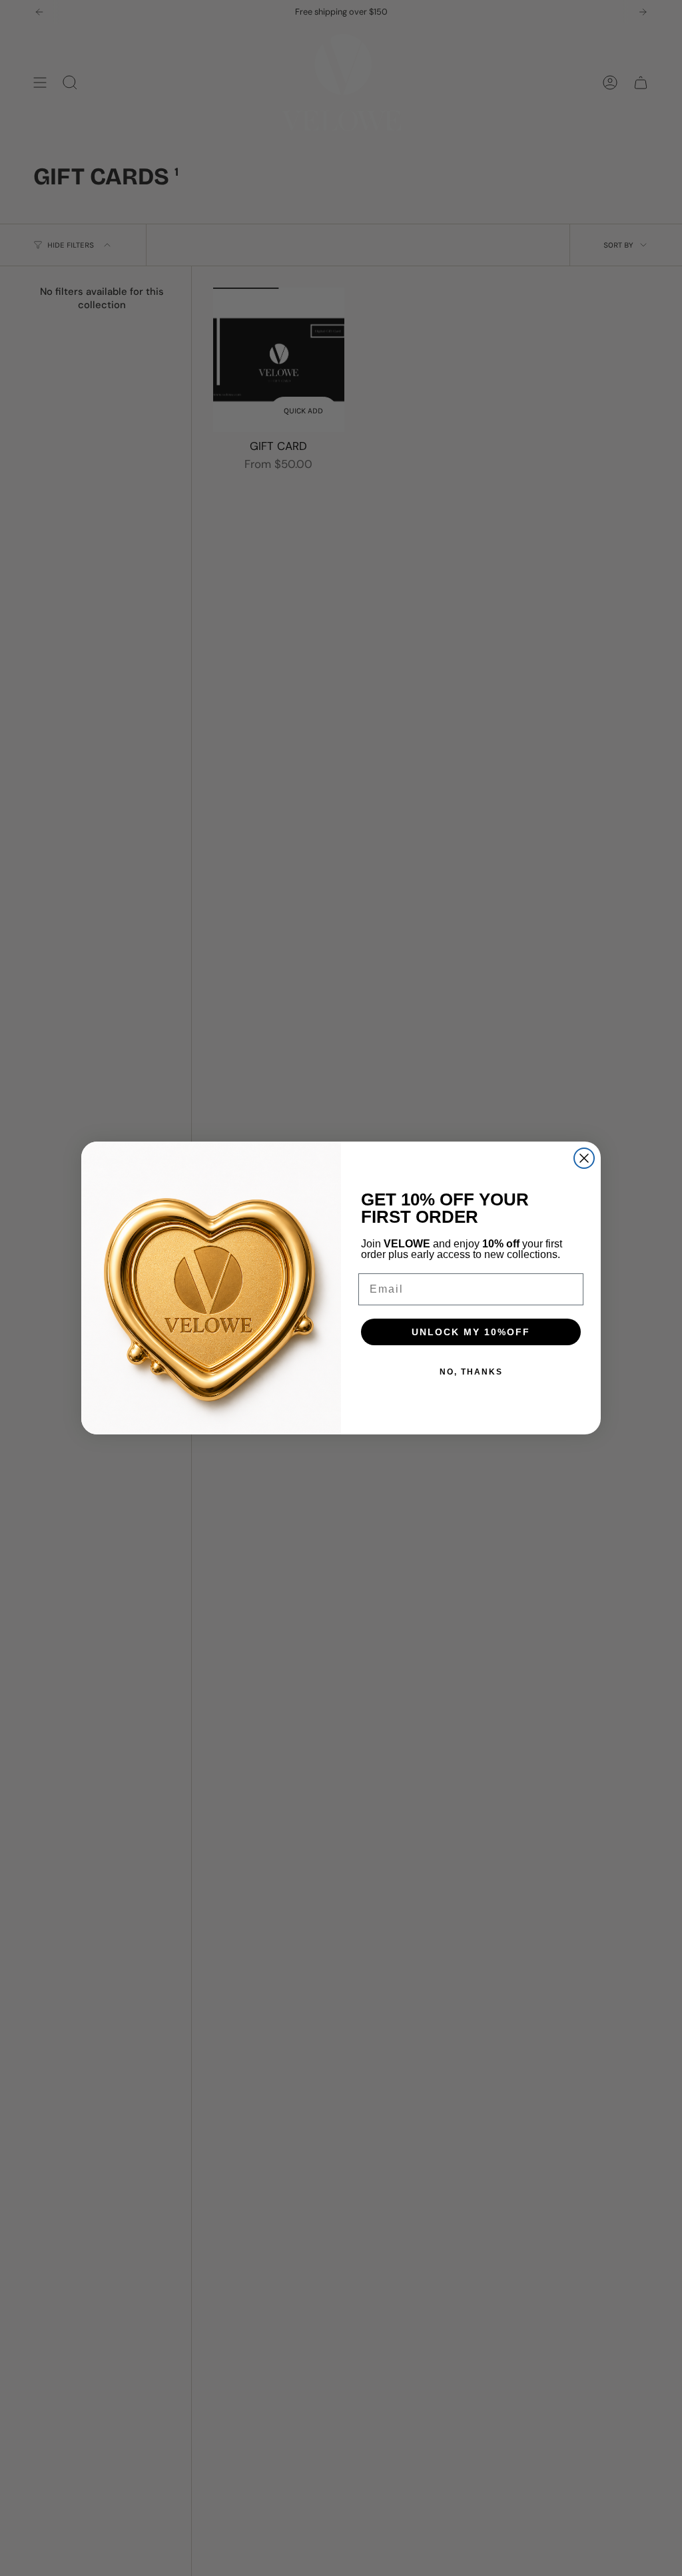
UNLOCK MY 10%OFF (471, 1332)
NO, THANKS (471, 1372)
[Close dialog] (584, 1158)
